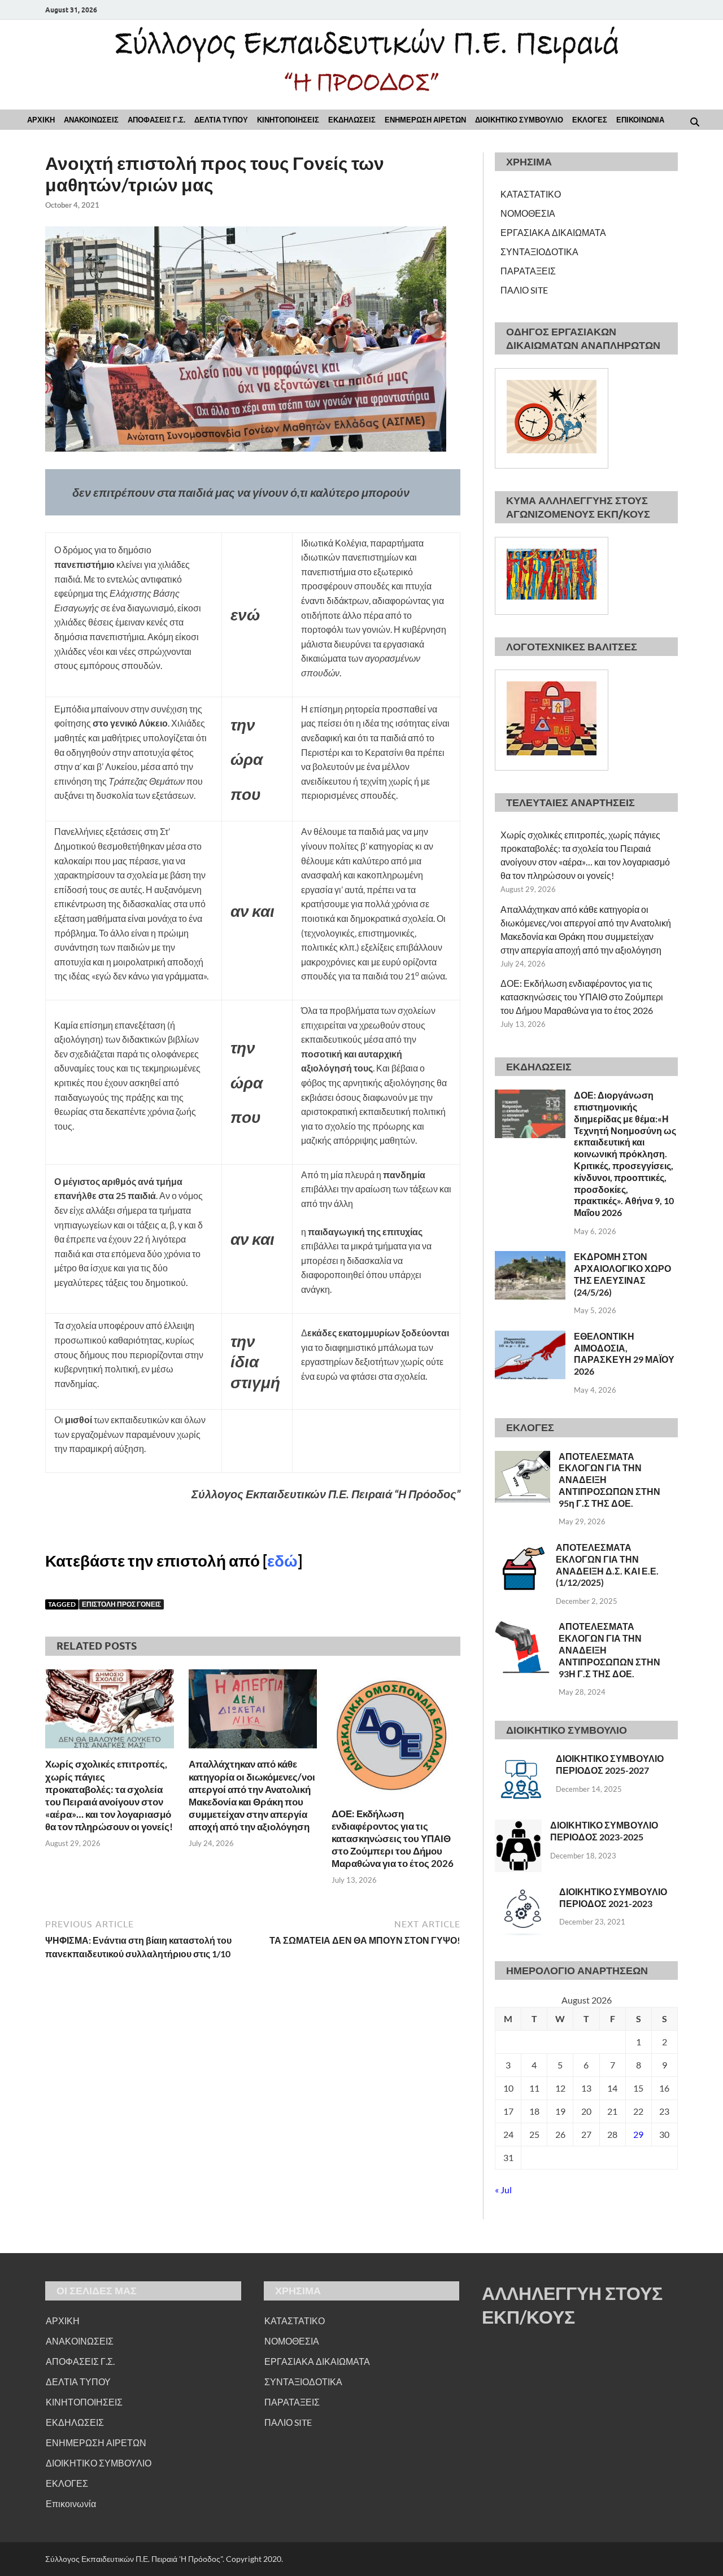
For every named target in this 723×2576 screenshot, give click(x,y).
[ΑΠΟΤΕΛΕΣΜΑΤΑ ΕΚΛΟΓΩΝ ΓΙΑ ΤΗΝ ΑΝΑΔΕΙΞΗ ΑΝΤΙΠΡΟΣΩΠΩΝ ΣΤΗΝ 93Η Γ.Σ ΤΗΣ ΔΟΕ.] (522, 1627)
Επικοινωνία (71, 2503)
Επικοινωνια (640, 120)
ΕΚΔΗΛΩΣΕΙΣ (352, 120)
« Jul (503, 2190)
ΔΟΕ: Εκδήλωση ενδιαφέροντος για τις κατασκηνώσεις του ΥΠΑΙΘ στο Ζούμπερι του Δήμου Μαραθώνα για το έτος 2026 (393, 1838)
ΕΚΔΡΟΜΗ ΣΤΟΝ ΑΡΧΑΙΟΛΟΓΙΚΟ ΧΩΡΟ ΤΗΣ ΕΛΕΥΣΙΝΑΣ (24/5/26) (622, 1274)
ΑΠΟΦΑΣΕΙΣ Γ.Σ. (156, 120)
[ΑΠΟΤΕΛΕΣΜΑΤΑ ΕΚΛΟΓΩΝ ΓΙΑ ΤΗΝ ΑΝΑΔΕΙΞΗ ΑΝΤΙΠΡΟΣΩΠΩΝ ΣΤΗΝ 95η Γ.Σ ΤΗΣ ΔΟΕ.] (522, 1457)
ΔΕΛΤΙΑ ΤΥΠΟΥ (221, 120)
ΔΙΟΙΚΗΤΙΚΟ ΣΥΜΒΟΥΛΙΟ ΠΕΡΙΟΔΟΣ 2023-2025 (604, 1831)
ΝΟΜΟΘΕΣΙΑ (528, 213)
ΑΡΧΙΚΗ (41, 120)
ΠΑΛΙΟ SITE (524, 290)
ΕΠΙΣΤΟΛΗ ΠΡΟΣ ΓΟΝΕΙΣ (121, 1604)
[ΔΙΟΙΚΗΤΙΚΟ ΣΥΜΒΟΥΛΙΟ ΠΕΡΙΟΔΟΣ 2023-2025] (518, 1826)
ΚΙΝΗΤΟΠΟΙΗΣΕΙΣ (288, 120)
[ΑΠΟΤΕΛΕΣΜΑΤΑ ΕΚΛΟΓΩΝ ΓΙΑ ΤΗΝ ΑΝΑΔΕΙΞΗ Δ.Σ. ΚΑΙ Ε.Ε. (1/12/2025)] (521, 1548)
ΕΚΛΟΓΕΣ (590, 120)
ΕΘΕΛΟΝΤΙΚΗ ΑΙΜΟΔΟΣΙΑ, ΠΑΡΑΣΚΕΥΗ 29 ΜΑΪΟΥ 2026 (624, 1353)
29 (638, 2134)
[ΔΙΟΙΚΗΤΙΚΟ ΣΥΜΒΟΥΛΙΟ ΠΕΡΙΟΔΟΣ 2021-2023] (523, 1893)
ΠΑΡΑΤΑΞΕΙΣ (528, 271)
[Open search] (695, 123)
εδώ (282, 1560)
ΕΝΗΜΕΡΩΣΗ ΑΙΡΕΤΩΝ (425, 120)
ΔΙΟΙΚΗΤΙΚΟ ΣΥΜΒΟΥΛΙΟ (519, 120)
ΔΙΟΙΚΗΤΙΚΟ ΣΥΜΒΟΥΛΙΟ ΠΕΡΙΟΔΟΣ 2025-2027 (610, 1764)
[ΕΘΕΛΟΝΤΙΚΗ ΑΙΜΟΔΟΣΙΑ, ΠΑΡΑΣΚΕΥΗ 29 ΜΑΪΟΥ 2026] (530, 1337)
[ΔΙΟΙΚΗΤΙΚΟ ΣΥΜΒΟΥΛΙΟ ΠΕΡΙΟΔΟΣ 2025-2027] (521, 1759)
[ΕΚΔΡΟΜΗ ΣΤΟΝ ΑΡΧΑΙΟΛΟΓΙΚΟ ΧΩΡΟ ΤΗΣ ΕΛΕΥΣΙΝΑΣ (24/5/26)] (530, 1258)
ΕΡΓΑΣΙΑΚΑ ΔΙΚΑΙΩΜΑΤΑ (553, 232)
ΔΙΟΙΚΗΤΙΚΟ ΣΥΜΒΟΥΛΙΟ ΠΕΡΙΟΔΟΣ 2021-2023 (613, 1897)
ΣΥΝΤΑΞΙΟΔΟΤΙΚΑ (539, 252)
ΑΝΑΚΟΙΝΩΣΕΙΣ (91, 120)
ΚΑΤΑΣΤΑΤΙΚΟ (531, 194)
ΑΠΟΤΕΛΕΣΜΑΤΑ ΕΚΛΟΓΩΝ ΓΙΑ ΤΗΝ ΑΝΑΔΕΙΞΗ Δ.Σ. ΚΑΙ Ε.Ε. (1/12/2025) (607, 1565)
